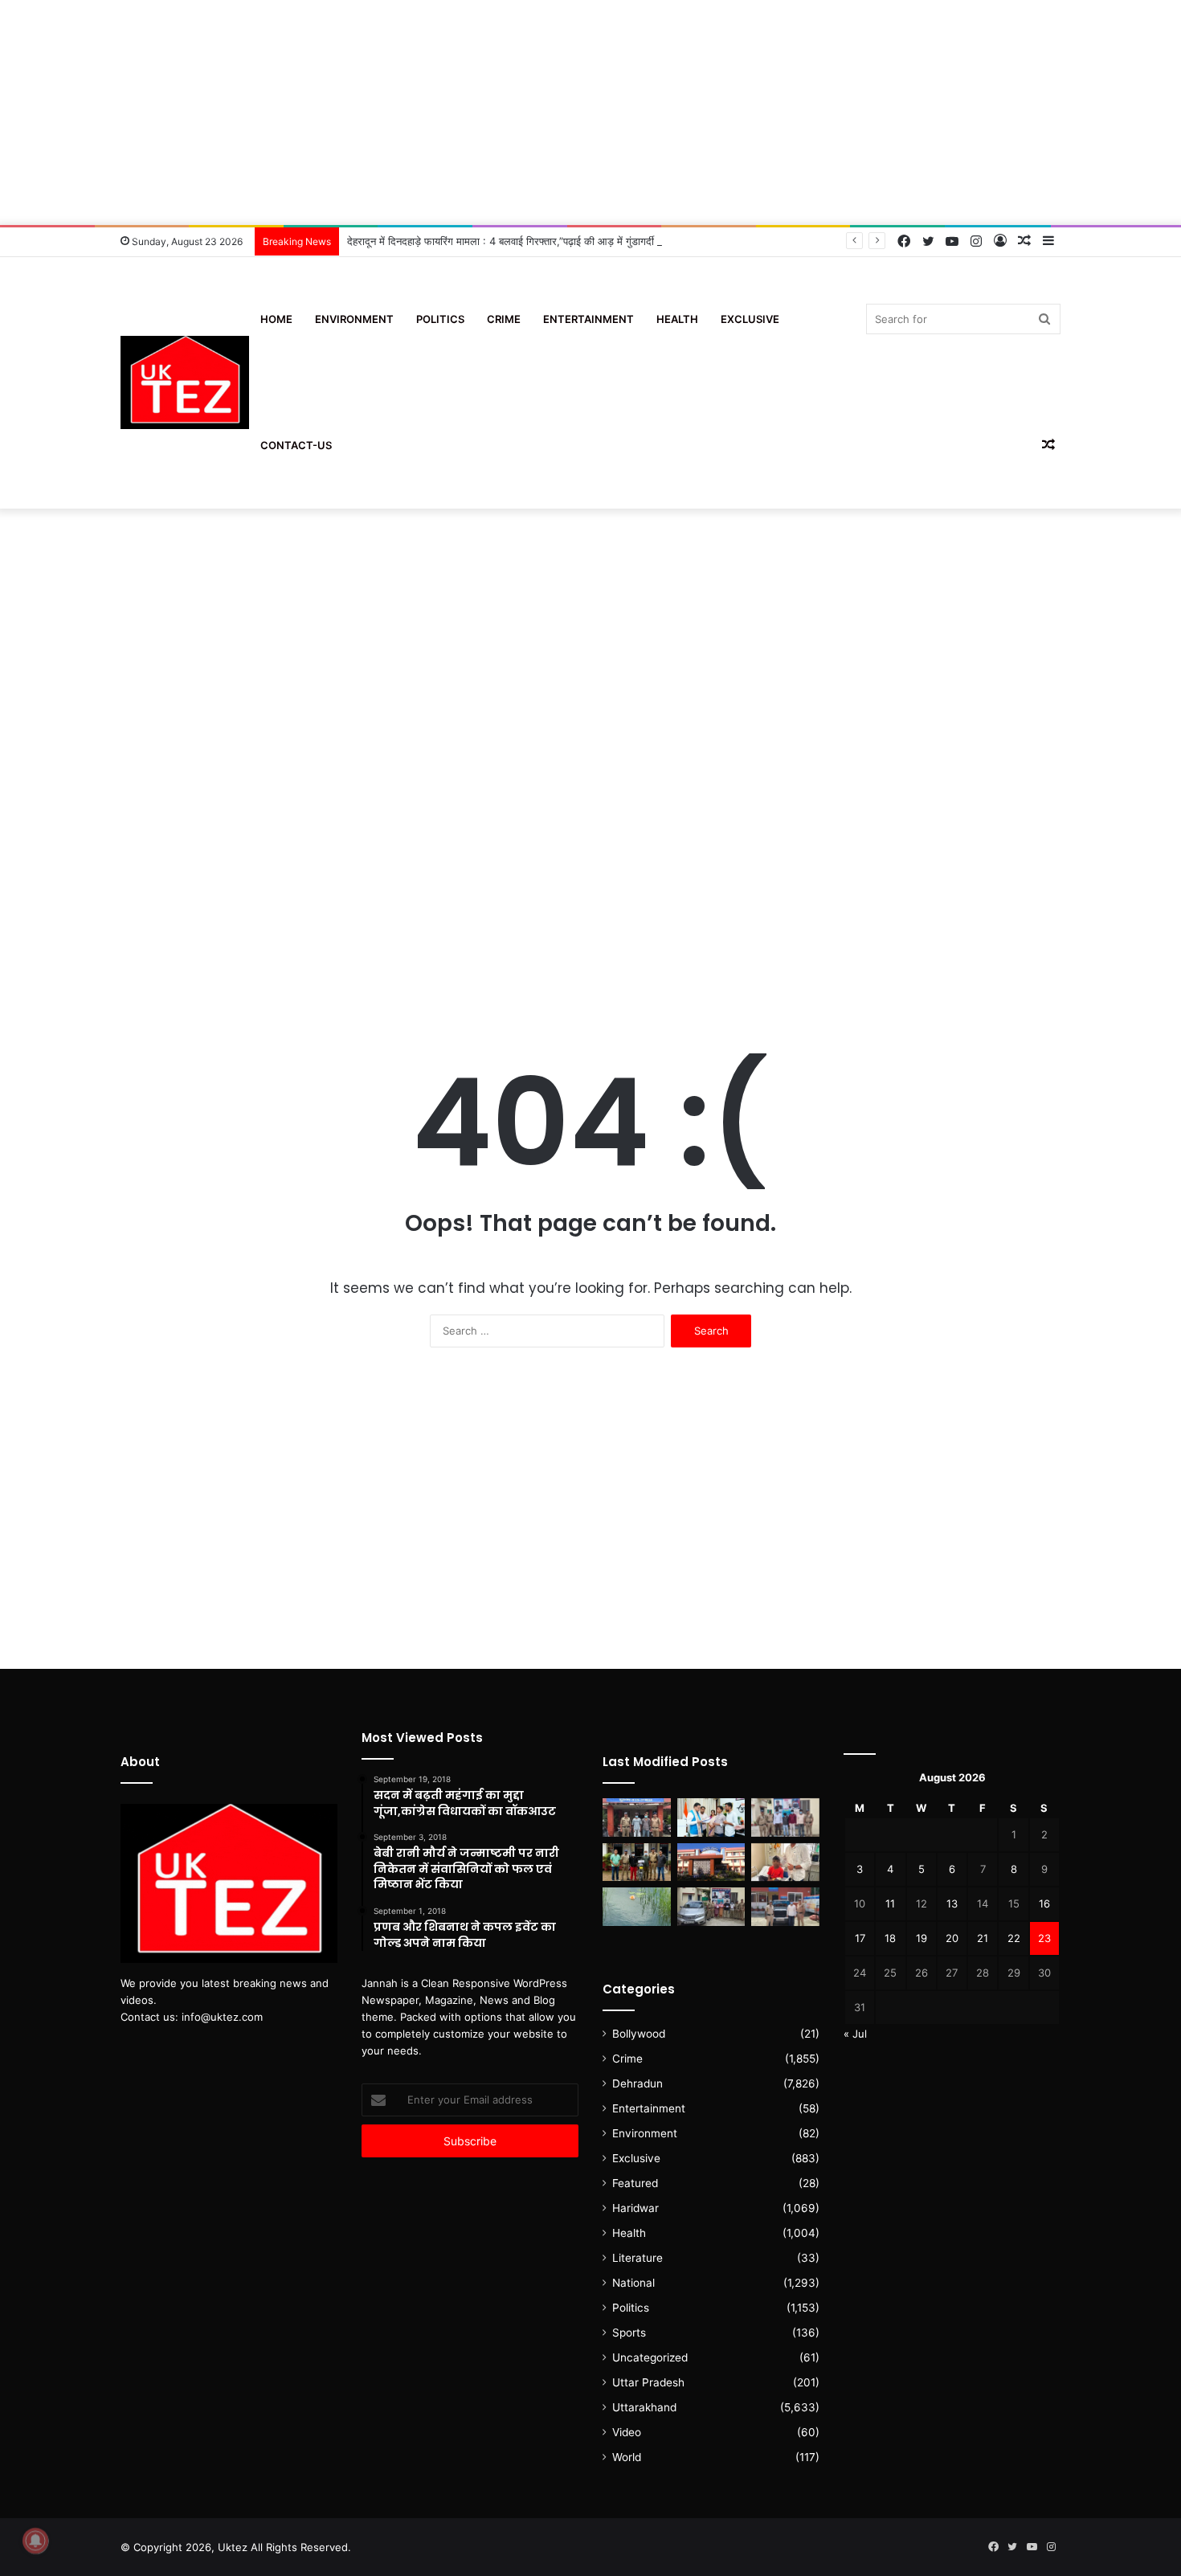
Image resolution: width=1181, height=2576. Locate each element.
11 (890, 1903)
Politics (440, 319)
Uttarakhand (644, 2407)
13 (952, 1903)
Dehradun (637, 2083)
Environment (354, 319)
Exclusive (750, 319)
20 (952, 1938)
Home (276, 319)
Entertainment (588, 319)
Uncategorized (650, 2357)
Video (627, 2432)
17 (860, 1938)
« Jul (855, 2034)
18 (890, 1938)
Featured (635, 2183)
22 (1014, 1938)
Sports (629, 2333)
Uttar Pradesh (648, 2382)
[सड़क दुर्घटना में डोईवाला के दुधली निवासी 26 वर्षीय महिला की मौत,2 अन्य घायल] (637, 1818)
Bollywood (639, 2034)
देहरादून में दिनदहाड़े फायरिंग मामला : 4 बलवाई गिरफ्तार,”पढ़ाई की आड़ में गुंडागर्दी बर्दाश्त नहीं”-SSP (535, 241)
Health (677, 319)
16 (1044, 1903)
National (633, 2283)
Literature (637, 2258)
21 (983, 1938)
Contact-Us (296, 445)
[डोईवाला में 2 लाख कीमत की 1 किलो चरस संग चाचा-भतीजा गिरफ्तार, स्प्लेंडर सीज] (637, 1862)
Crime (504, 319)
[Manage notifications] (35, 2541)
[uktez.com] (185, 383)
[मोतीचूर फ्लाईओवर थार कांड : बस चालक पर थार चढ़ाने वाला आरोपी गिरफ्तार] (785, 1907)
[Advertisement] (590, 112)
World (627, 2457)
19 (922, 1938)
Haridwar (635, 2208)
